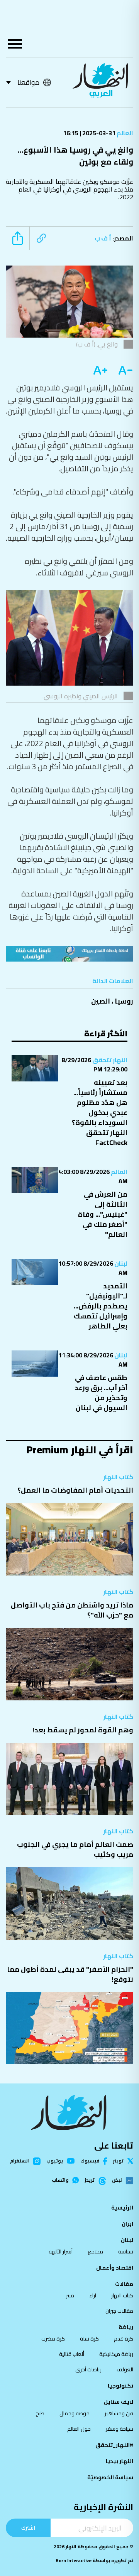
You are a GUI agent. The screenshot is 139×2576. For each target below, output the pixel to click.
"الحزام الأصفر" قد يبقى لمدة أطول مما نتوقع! (70, 1974)
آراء (93, 2295)
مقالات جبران (119, 2311)
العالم (124, 133)
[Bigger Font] (100, 370)
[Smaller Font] (123, 370)
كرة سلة (89, 2339)
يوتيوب (55, 2161)
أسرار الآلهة (61, 2251)
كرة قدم (124, 2339)
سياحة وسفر (120, 2429)
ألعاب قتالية (72, 2354)
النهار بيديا (120, 2461)
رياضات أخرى (88, 2369)
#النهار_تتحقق (114, 2445)
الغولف (125, 2369)
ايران (127, 2224)
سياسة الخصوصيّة (110, 2477)
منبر (70, 2295)
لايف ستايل (119, 2402)
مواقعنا (28, 82)
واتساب (60, 2180)
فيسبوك (90, 2161)
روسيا (124, 1001)
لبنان (120, 1263)
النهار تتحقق (109, 1060)
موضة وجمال (75, 2413)
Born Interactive (74, 2560)
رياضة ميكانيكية (116, 2354)
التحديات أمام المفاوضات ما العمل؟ (75, 1490)
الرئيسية (122, 2208)
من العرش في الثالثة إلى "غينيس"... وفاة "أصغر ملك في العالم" (103, 1214)
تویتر (118, 2161)
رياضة (126, 2327)
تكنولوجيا (120, 2386)
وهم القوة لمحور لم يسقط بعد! (83, 1730)
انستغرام (19, 2161)
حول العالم (79, 2429)
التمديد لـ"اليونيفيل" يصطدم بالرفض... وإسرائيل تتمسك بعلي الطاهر (101, 1306)
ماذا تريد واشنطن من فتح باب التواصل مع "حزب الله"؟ (72, 1610)
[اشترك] (69, 954)
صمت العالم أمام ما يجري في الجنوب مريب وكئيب (75, 1849)
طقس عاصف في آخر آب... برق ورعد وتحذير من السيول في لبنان (101, 1393)
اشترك (28, 2528)
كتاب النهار (118, 1477)
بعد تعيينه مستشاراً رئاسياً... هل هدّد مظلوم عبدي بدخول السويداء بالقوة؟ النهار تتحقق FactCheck (100, 1112)
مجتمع (95, 2251)
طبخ (40, 2413)
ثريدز (90, 2181)
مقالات (124, 2284)
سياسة (126, 2251)
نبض (117, 2181)
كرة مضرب (53, 2339)
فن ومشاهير (119, 2413)
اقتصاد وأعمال (115, 2268)
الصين (101, 1001)
